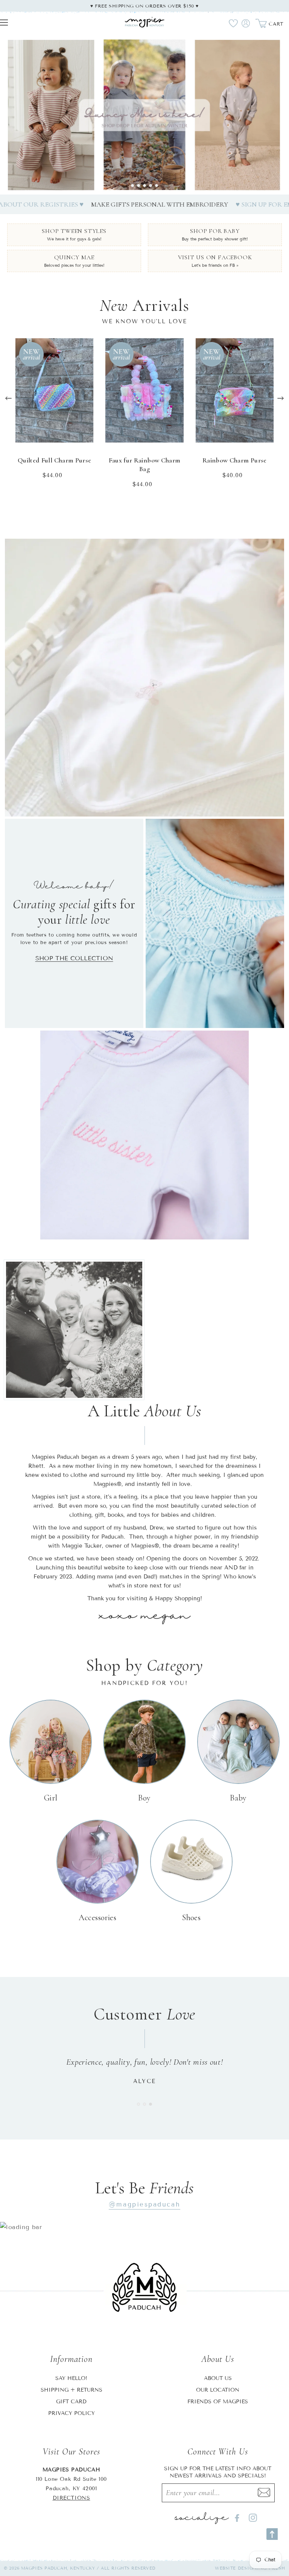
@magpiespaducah (144, 2204)
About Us (218, 2378)
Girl (51, 1798)
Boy (144, 1798)
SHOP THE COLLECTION (74, 958)
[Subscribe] (264, 2493)
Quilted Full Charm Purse (55, 460)
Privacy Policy (71, 2413)
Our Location (218, 2390)
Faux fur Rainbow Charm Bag (145, 465)
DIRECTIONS (71, 2498)
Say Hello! (71, 2378)
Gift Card (71, 2402)
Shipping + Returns (71, 2390)
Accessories (97, 1918)
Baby (238, 1798)
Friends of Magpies (218, 2402)
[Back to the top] (272, 2534)
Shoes (191, 1918)
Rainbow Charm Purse (235, 460)
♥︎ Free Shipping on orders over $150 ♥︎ (144, 6)
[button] (132, 186)
